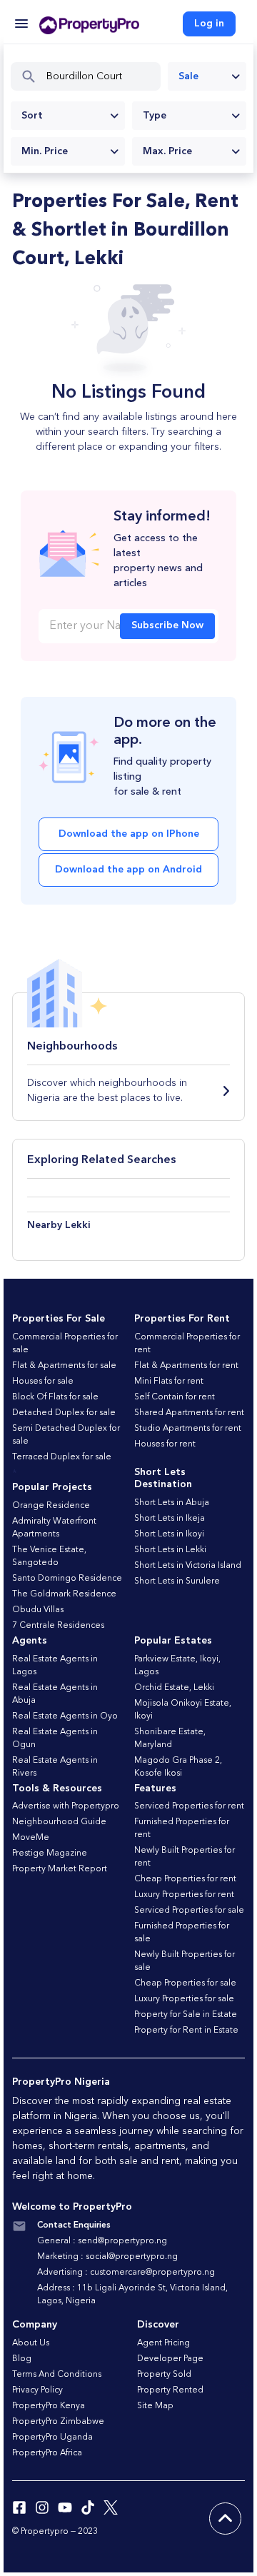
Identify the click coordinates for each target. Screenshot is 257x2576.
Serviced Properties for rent (189, 1806)
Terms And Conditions (57, 2375)
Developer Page (170, 2359)
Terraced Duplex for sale (62, 1457)
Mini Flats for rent (169, 1382)
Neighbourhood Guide (59, 1822)
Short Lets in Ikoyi (169, 1534)
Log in (209, 24)
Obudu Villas (38, 1610)
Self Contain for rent (175, 1397)
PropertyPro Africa (47, 2453)
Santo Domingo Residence (67, 1579)
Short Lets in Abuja (172, 1503)
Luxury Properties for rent (184, 1895)
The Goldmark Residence (64, 1594)
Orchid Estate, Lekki (174, 1688)
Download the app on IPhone (129, 834)
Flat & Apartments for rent (186, 1366)
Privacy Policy (37, 2390)
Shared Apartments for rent (189, 1413)
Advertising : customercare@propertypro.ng (126, 2273)
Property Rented (170, 2390)
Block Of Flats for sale (55, 1397)
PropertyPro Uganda (52, 2437)
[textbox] (68, 116)
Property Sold (164, 2375)
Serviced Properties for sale (189, 1911)
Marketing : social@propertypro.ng (107, 2257)
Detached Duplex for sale (64, 1413)
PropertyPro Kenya (49, 2406)
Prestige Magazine (50, 1853)
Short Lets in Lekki (170, 1550)
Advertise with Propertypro (66, 1806)
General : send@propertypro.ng (102, 2241)
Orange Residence (51, 1506)
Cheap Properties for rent (185, 1879)
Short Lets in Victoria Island (188, 1566)
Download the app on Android (128, 870)
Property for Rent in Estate (186, 2031)
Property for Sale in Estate (186, 2015)
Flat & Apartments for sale (64, 1366)
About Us (31, 2343)
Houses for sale (43, 1382)
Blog (22, 2359)
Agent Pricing (163, 2343)
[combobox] (207, 76)
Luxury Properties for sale (184, 1999)
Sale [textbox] (188, 76)
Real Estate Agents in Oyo (65, 1716)
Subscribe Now (167, 625)
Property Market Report (60, 1869)
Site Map (155, 2406)
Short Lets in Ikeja (170, 1519)
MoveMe (31, 1838)
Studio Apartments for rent (188, 1429)
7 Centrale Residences (58, 1626)
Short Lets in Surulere (177, 1581)
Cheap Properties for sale (185, 1983)
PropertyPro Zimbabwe (58, 2422)
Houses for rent (165, 1444)
